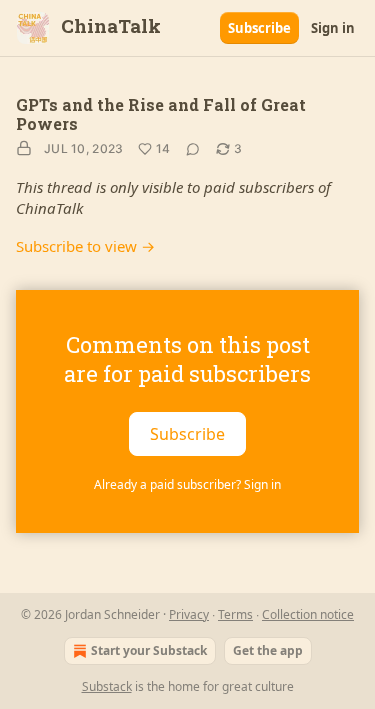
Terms (235, 614)
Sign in (333, 28)
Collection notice (308, 614)
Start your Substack (149, 650)
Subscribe (259, 28)
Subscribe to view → (85, 246)
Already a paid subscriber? (187, 484)
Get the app (268, 650)
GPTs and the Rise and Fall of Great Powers (161, 114)
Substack (107, 686)
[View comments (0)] (193, 149)
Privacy (189, 614)
